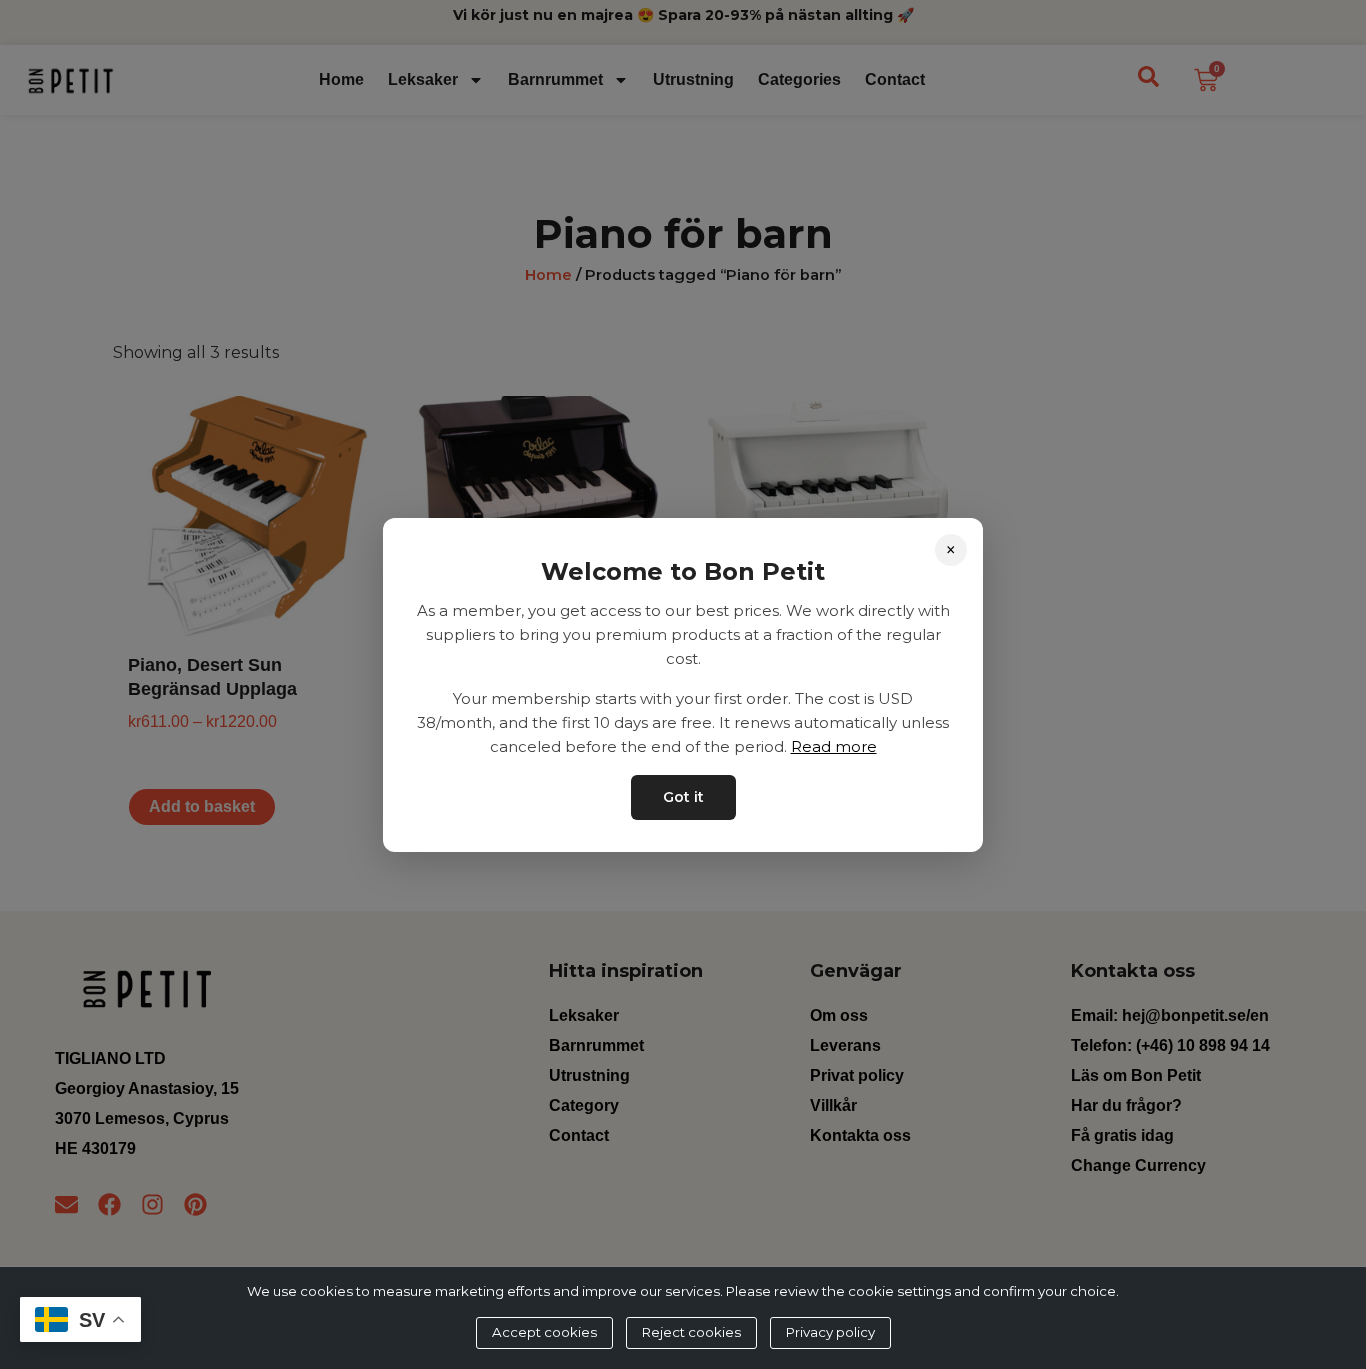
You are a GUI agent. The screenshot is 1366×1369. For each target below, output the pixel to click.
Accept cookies (544, 1332)
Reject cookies (691, 1332)
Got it (683, 796)
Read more (834, 745)
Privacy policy (830, 1332)
